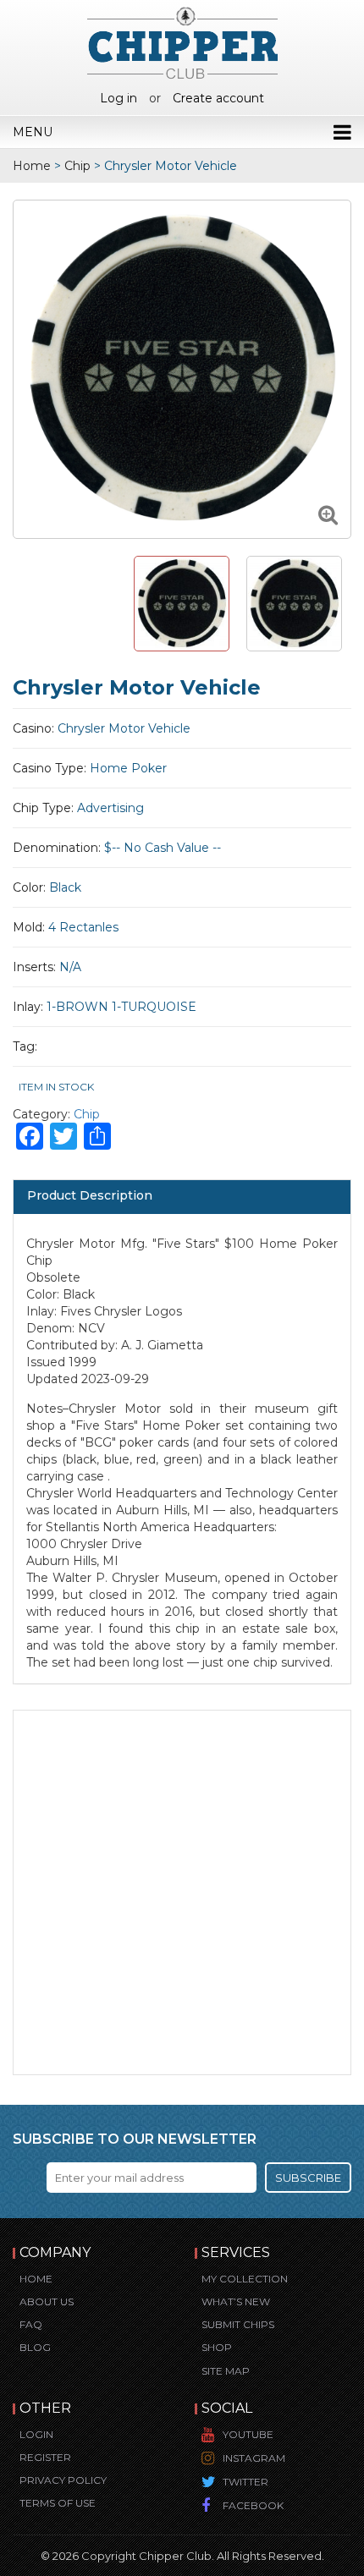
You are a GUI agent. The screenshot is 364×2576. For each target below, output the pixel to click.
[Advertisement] (182, 1892)
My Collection (245, 2279)
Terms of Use (58, 2503)
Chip (77, 166)
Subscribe (308, 2178)
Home (32, 166)
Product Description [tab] (90, 1195)
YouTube (248, 2434)
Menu (33, 132)
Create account (218, 98)
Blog (35, 2347)
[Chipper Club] (182, 42)
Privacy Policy (63, 2480)
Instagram (254, 2458)
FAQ (31, 2324)
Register (45, 2457)
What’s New (236, 2301)
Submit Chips (238, 2324)
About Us (47, 2301)
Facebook (253, 2505)
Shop (217, 2347)
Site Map (226, 2371)
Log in (119, 98)
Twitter (245, 2482)
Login (36, 2434)
